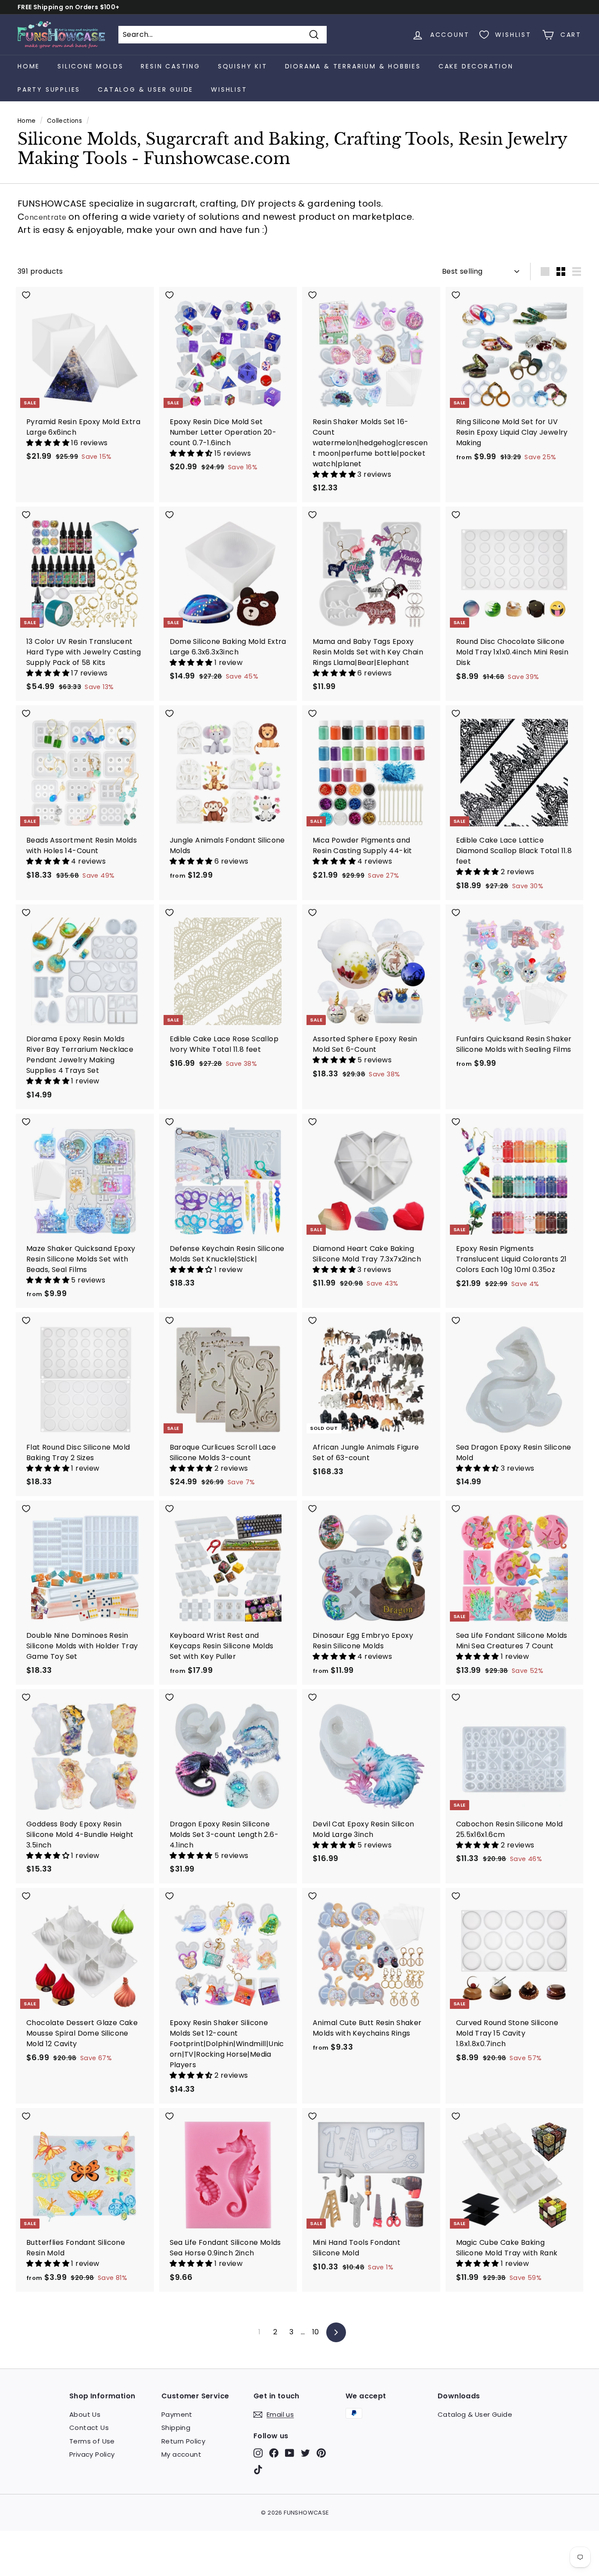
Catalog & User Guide (146, 89)
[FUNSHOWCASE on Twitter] (305, 2453)
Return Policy (183, 2441)
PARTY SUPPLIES (49, 89)
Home (29, 66)
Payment (177, 2414)
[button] (49, 443)
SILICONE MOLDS (90, 66)
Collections (64, 121)
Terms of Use (92, 2441)
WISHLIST (229, 89)
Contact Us (89, 2428)
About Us (85, 2414)
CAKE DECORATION (476, 66)
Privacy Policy (92, 2454)
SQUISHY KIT (243, 66)
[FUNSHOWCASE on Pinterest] (321, 2453)
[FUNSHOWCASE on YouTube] (290, 2453)
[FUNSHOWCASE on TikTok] (258, 2469)
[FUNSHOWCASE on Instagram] (258, 2453)
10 (316, 2332)
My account (181, 2454)
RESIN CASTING (170, 66)
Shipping (176, 2428)
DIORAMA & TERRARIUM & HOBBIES (353, 66)
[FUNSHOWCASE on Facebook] (274, 2453)
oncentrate (46, 217)
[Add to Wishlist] (85, 295)
